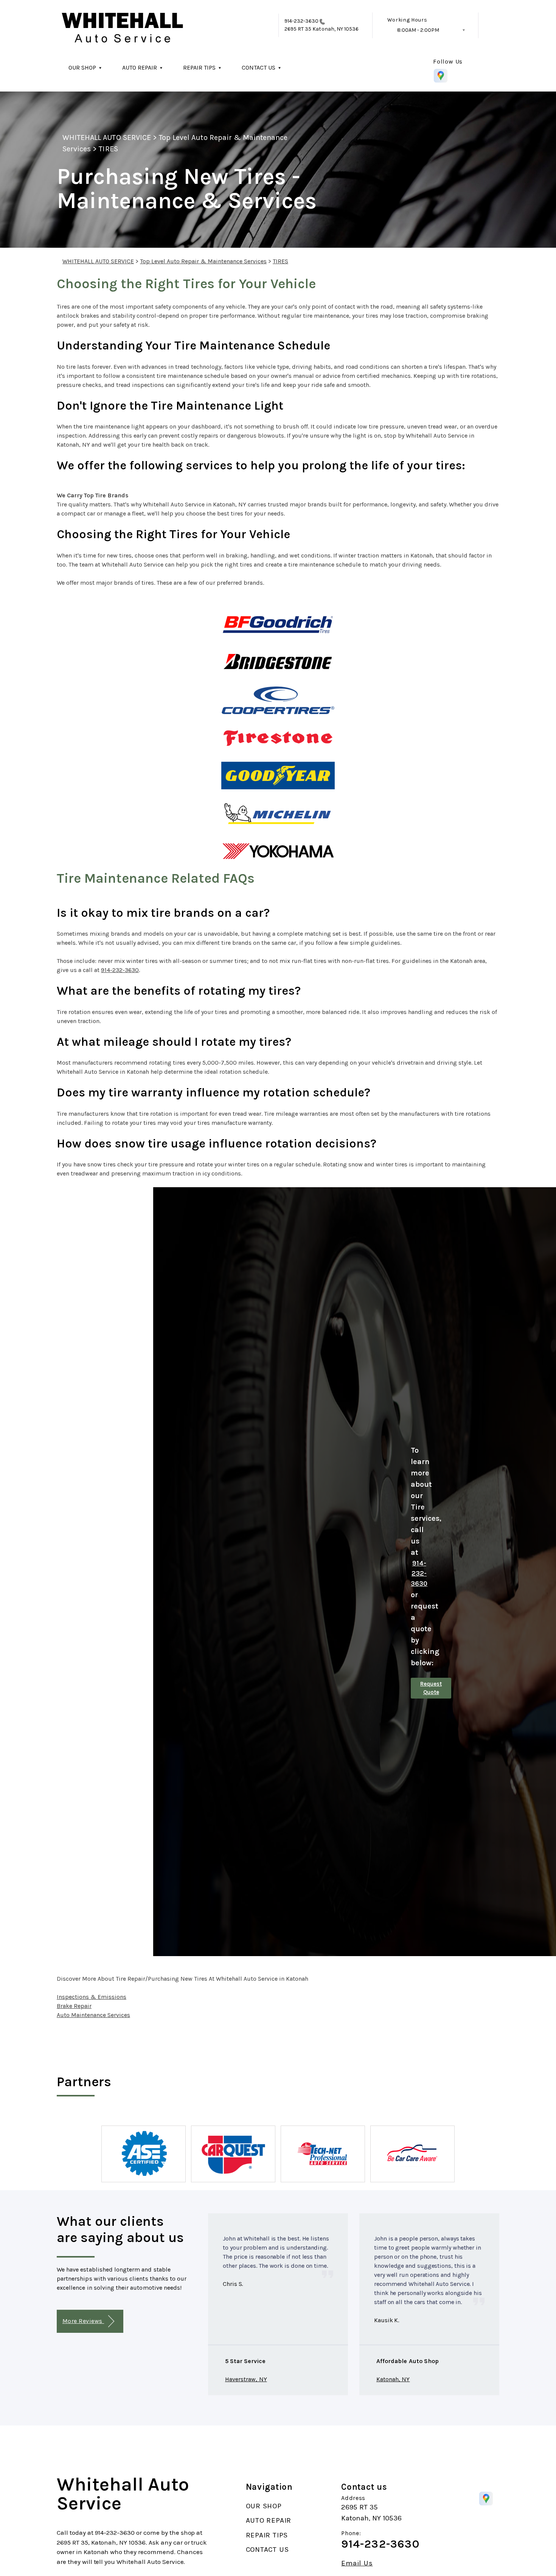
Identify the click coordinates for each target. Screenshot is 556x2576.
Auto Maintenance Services (93, 2015)
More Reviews (83, 2321)
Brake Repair (74, 2006)
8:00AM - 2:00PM (418, 30)
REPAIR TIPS (199, 68)
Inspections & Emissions (92, 1997)
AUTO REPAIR (140, 68)
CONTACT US (259, 68)
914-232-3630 (302, 21)
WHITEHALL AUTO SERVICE (107, 137)
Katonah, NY (393, 2379)
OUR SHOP (82, 68)
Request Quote (431, 1688)
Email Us (357, 2563)
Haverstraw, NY (246, 2379)
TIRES (108, 149)
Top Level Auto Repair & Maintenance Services (203, 261)
